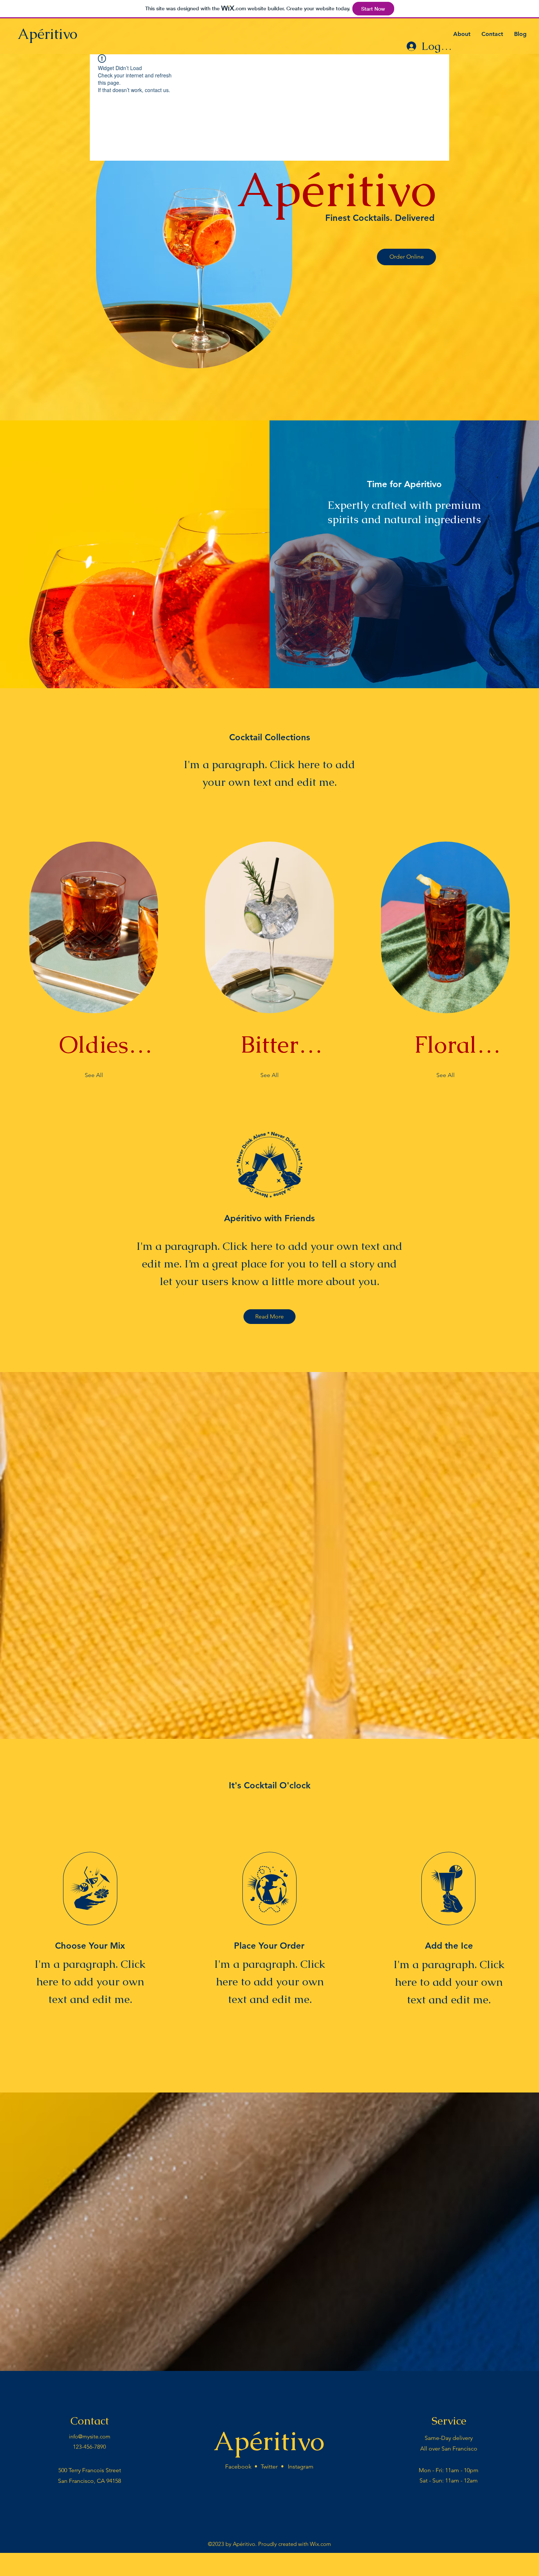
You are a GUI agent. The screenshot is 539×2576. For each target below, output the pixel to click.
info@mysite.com (90, 2436)
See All (94, 1075)
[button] (406, 257)
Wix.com (320, 2544)
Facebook (238, 2466)
